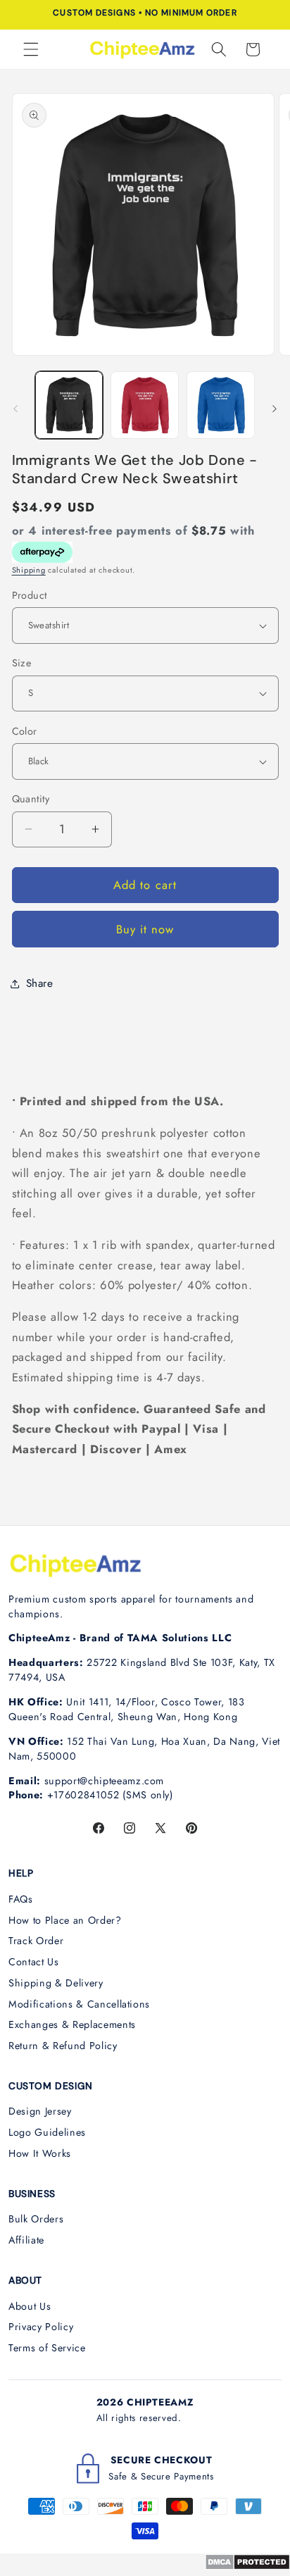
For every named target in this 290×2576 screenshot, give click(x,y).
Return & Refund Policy (63, 2046)
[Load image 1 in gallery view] (69, 405)
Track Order (36, 1941)
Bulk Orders (36, 2219)
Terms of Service (47, 2348)
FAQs (21, 1899)
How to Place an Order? (65, 1920)
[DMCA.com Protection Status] (247, 2566)
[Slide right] (275, 409)
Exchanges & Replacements (72, 2024)
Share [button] (40, 983)
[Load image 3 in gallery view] (221, 405)
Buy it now (145, 929)
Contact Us (34, 1962)
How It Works (40, 2153)
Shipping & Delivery (56, 1983)
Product (30, 595)
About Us (30, 2306)
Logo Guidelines (47, 2132)
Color (25, 731)
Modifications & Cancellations (79, 2004)
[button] (31, 49)
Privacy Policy (41, 2327)
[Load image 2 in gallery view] (145, 405)
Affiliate (26, 2240)
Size (22, 663)
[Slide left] (15, 409)
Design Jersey (40, 2111)
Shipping (29, 570)
